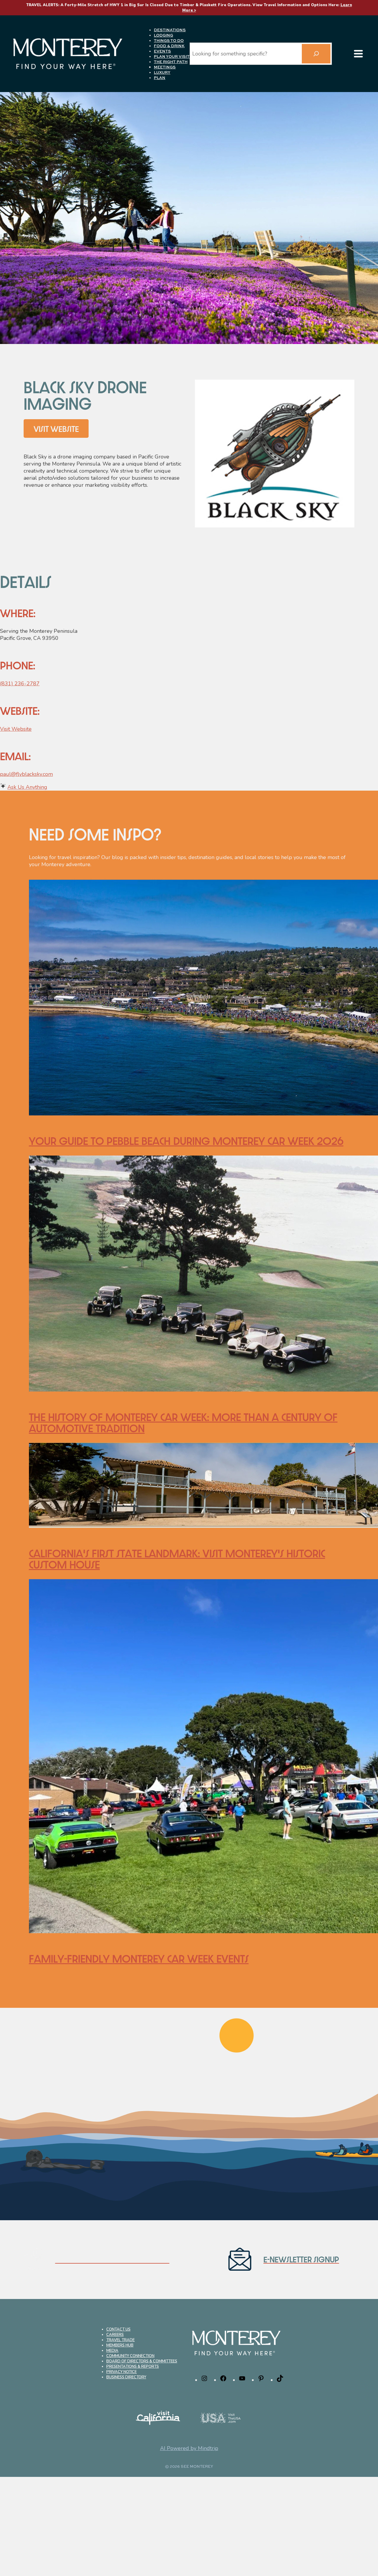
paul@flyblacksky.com (26, 774)
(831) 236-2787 (20, 684)
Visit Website (16, 729)
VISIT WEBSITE (56, 429)
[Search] (316, 54)
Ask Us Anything (27, 787)
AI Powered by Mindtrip (189, 2448)
